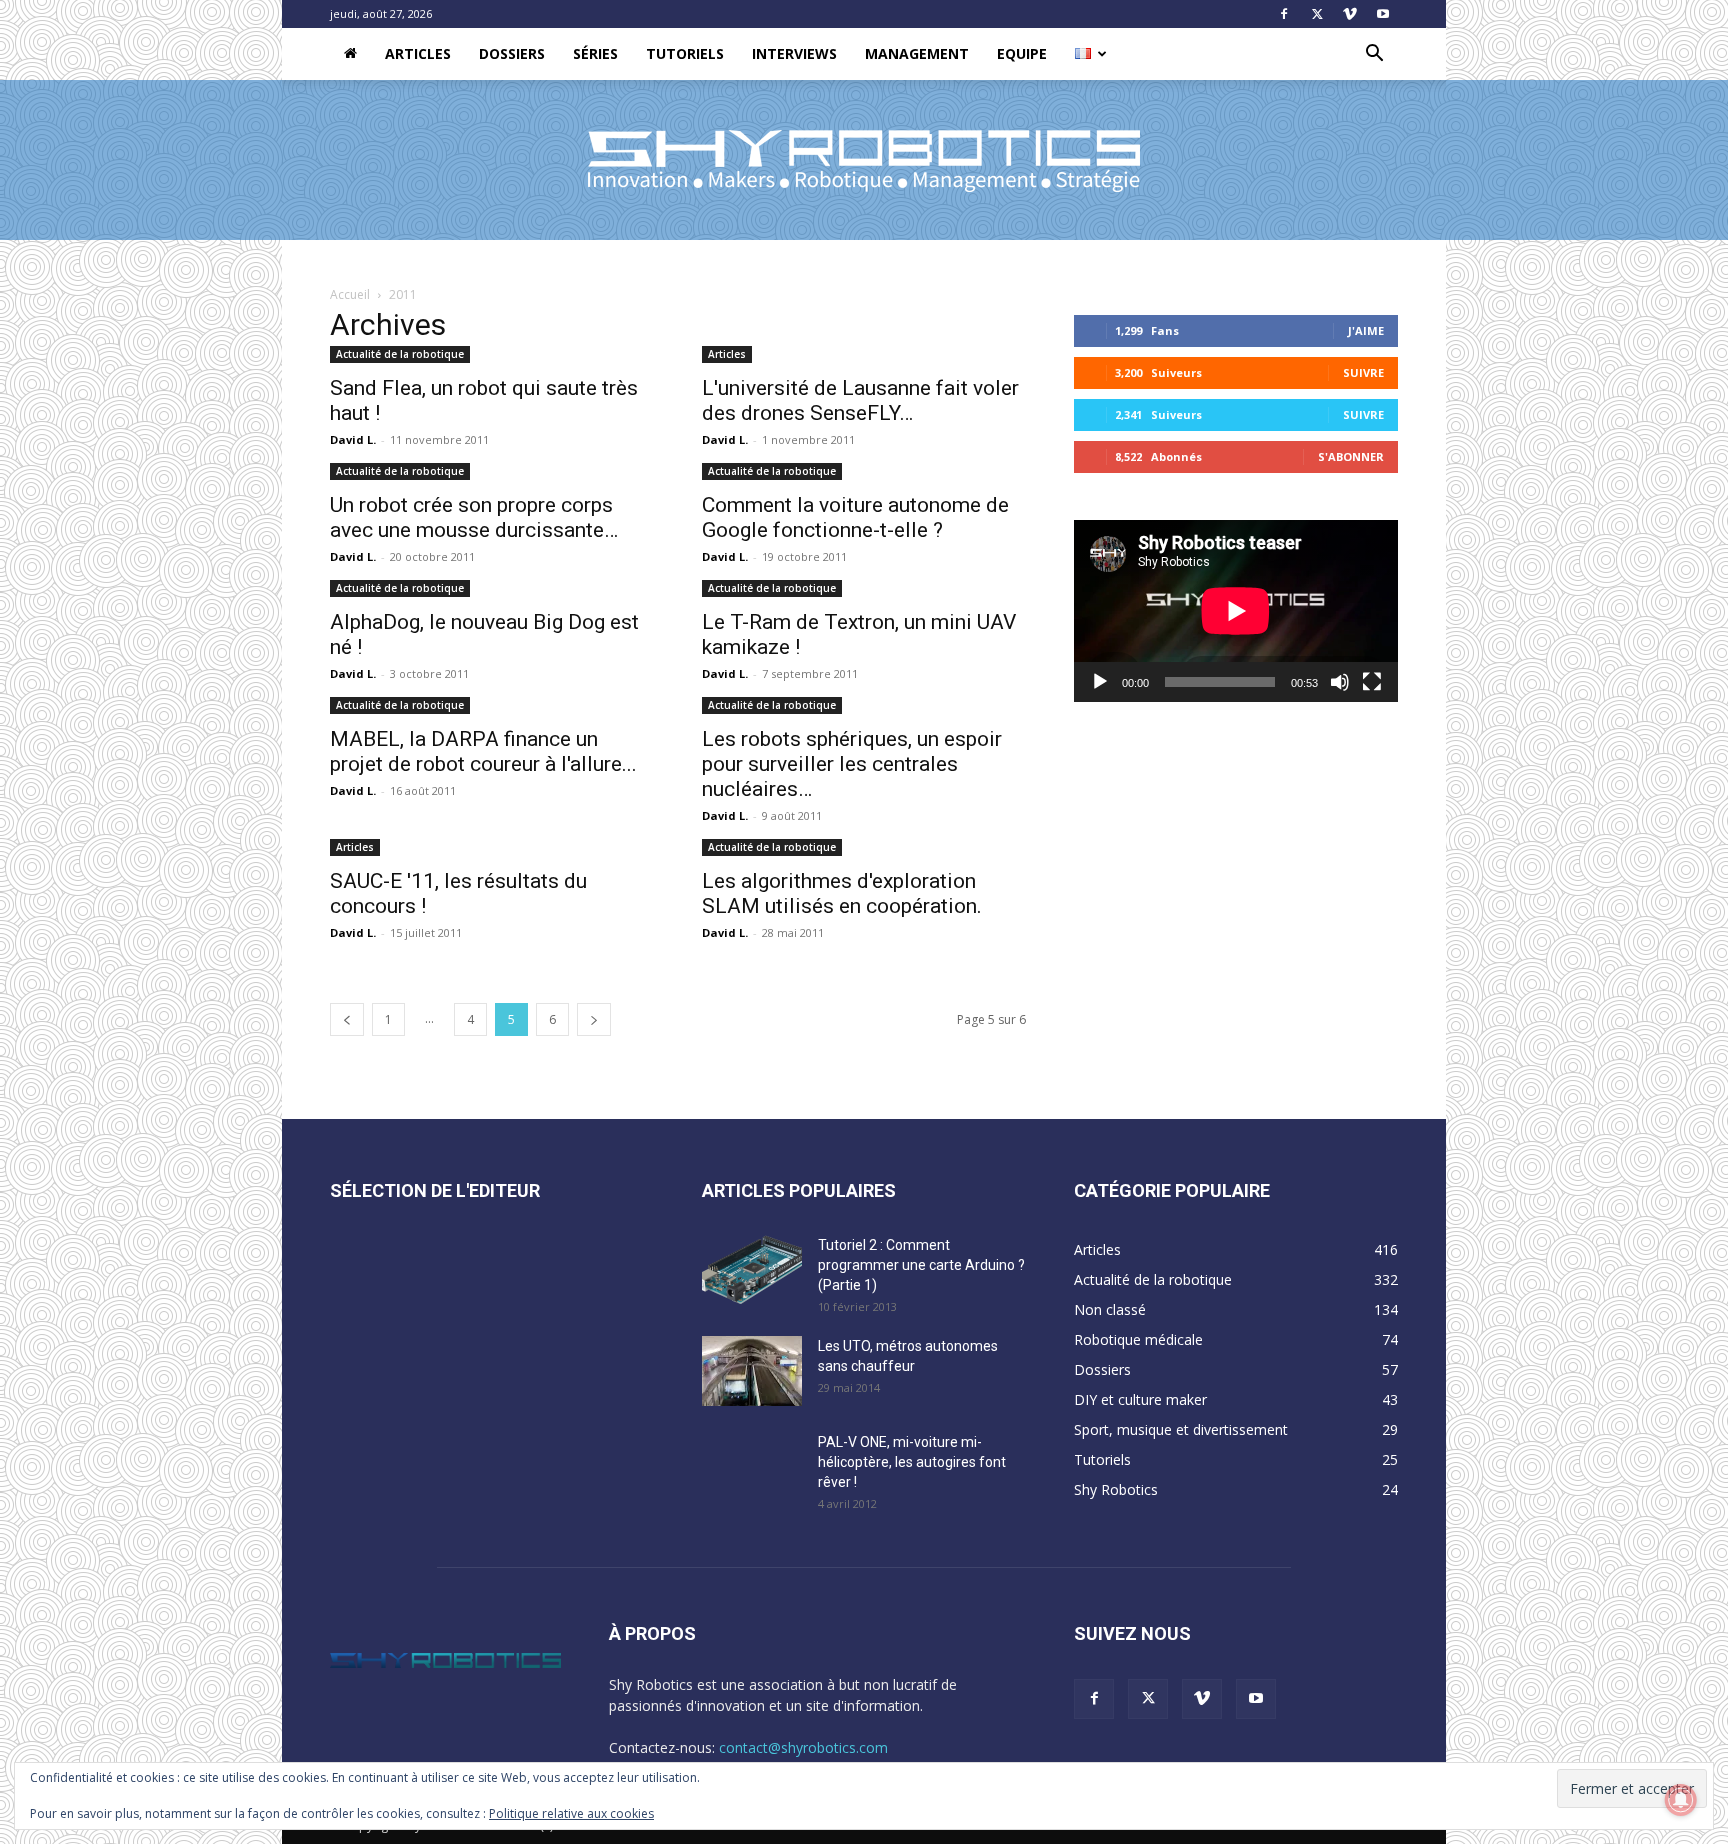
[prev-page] (347, 1019)
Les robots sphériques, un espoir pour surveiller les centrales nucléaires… (852, 764)
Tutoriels (685, 53)
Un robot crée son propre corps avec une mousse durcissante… (474, 517)
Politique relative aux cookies (571, 1813)
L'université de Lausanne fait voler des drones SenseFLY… (860, 400)
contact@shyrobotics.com (803, 1747)
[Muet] (1340, 682)
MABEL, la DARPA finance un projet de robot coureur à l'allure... (483, 751)
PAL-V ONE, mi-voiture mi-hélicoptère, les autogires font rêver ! (912, 1462)
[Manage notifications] (1681, 1800)
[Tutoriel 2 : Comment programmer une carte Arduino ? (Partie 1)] (752, 1270)
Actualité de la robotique (400, 354)
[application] (1236, 611)
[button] (1374, 55)
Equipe (1022, 53)
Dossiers (512, 53)
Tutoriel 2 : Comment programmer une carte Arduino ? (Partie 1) (921, 1265)
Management (917, 53)
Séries (595, 53)
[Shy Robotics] (864, 161)
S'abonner (1351, 456)
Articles (418, 53)
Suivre (1363, 372)
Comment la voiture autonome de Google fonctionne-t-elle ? (855, 517)
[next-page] (594, 1019)
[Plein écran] (1372, 682)
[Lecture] (1100, 682)
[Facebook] (1284, 14)
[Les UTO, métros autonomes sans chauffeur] (752, 1371)
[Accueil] (350, 54)
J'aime (1366, 330)
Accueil (350, 294)
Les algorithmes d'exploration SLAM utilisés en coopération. (842, 893)
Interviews (794, 53)
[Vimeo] (1350, 14)
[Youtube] (1383, 14)
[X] (1317, 14)
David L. (353, 439)
